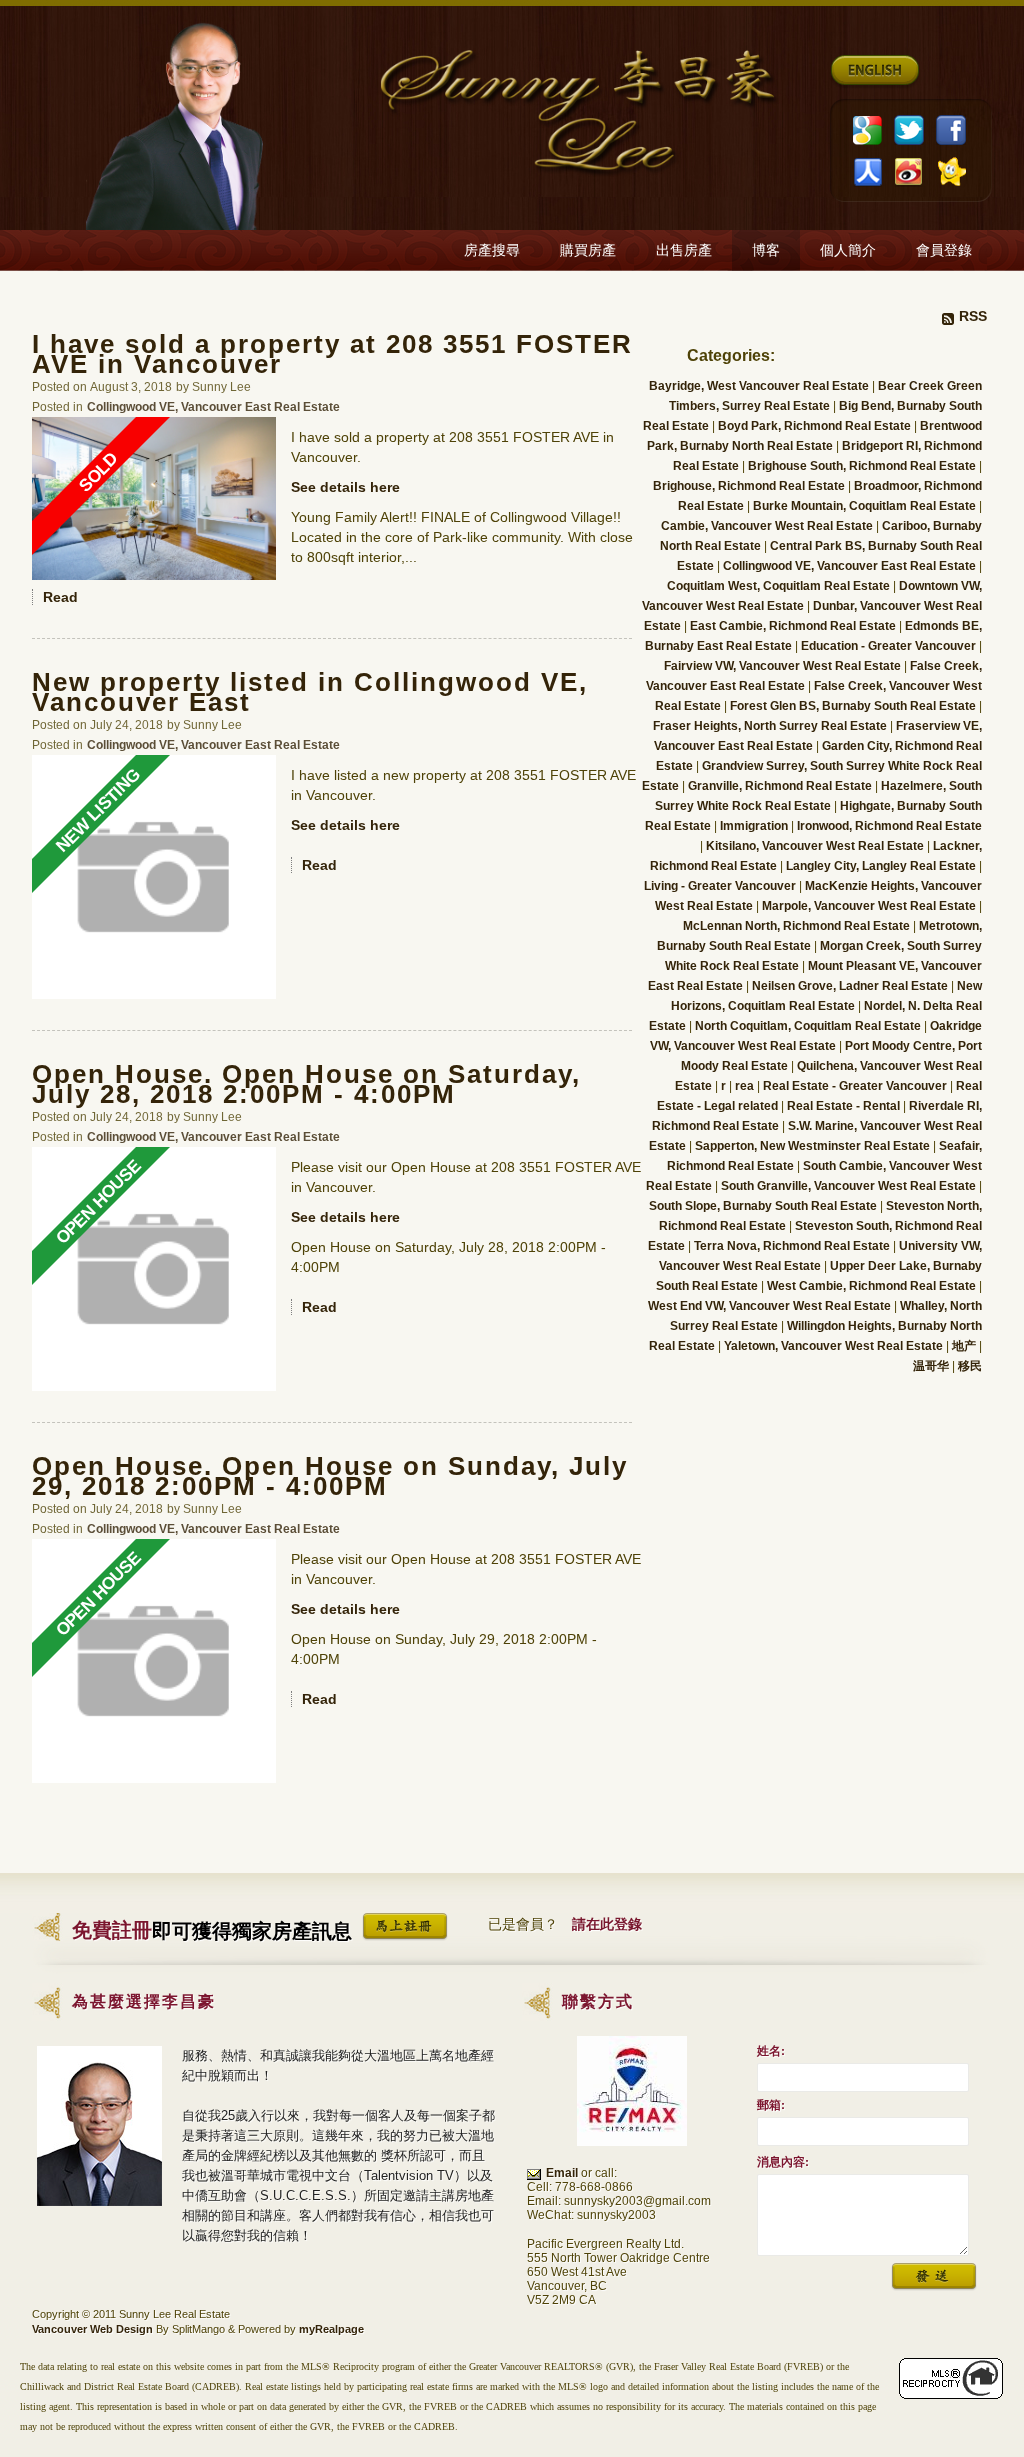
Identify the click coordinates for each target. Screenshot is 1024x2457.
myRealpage (331, 2329)
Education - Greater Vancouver (890, 646)
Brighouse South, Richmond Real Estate (863, 466)
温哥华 (932, 1366)
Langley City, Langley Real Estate (882, 866)
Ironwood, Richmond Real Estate (889, 826)
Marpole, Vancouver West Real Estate (870, 906)
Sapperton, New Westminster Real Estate (814, 1146)
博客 (766, 250)
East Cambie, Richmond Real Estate (794, 626)
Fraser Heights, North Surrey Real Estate (771, 726)
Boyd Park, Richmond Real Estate (816, 426)
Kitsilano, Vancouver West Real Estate (816, 846)
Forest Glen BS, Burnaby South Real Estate (854, 706)
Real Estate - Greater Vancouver (856, 1086)
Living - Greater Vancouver (721, 886)
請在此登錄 (607, 1924)
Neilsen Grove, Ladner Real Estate (851, 986)
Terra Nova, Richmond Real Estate (793, 1246)
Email (562, 2173)
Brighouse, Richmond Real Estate (750, 486)
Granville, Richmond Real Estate (781, 786)
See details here (345, 487)
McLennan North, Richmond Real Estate (798, 926)
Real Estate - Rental (845, 1106)
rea (746, 1086)
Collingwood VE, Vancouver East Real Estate (213, 406)
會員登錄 (944, 250)
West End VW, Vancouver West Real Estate (771, 1306)
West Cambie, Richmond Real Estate (873, 1286)
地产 (965, 1346)
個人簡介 (848, 250)
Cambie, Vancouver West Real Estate (768, 526)
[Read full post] (154, 498)
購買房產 (588, 250)
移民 (970, 1366)
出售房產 (684, 250)
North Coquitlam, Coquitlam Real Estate (809, 1026)
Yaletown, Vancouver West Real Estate (835, 1346)
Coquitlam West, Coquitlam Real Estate (780, 586)
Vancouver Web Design (92, 2329)
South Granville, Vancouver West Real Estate (850, 1186)
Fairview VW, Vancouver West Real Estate (784, 666)
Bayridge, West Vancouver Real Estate (760, 386)
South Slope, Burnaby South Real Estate (764, 1206)
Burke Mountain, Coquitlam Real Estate (866, 506)
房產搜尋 (492, 250)
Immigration (755, 826)
